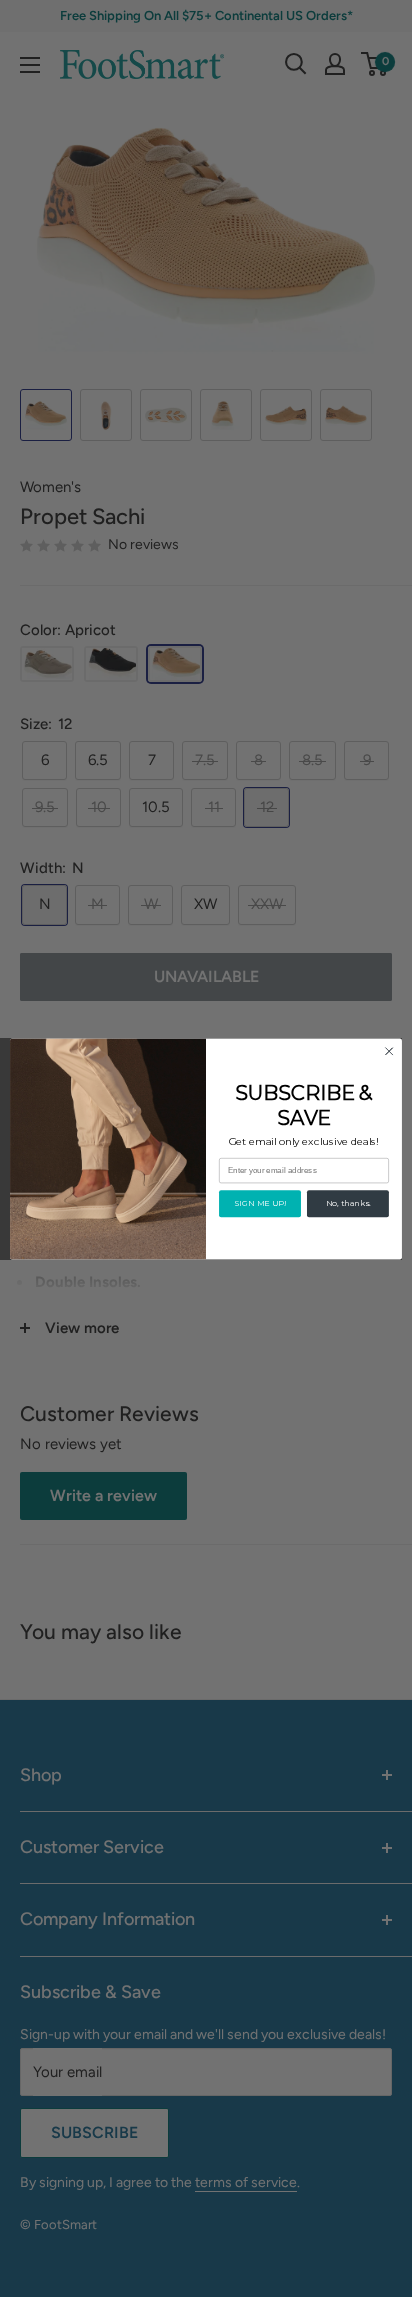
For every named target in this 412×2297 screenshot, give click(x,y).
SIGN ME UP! (260, 1203)
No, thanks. (348, 1203)
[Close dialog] (389, 1051)
